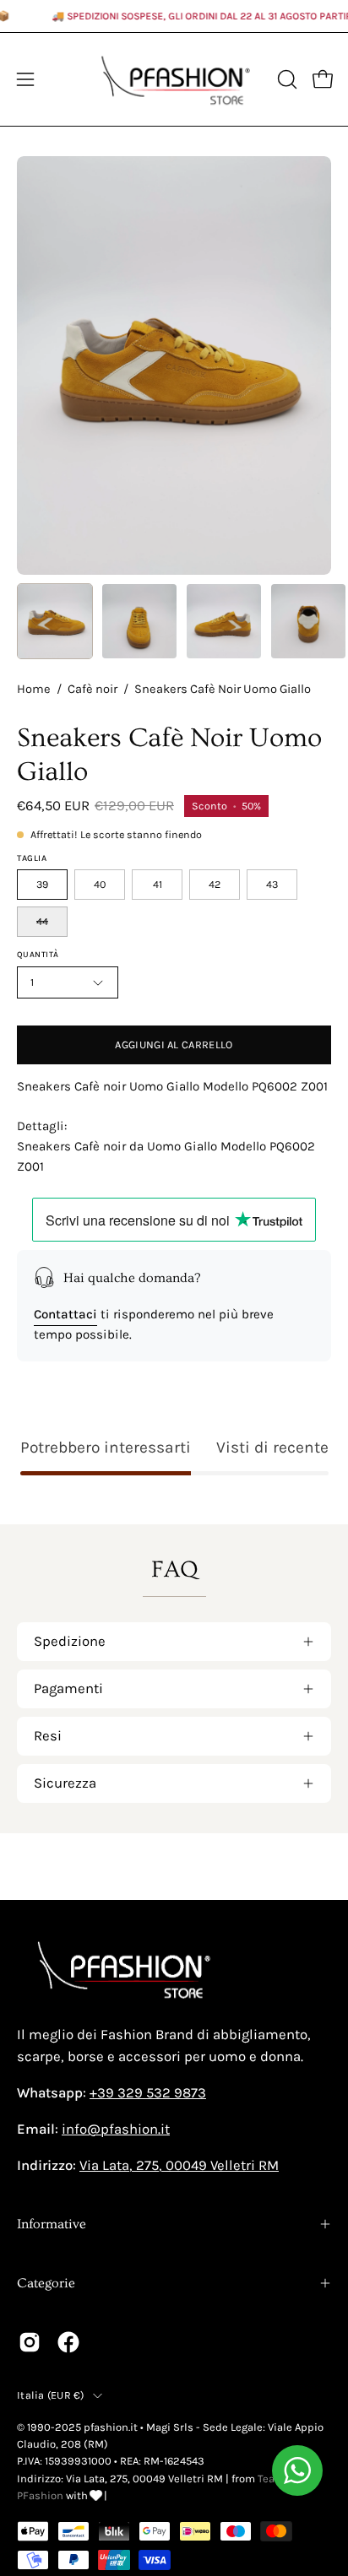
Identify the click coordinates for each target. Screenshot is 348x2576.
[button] (285, 79)
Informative (52, 2224)
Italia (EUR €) (51, 2395)
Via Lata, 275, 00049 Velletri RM (179, 2165)
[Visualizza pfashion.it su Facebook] (68, 2342)
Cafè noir (92, 689)
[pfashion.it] (174, 79)
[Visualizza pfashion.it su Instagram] (30, 2342)
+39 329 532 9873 (148, 2093)
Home (34, 689)
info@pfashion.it (116, 2129)
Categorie (46, 2283)
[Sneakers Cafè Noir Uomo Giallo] (55, 621)
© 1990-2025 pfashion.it (77, 2427)
